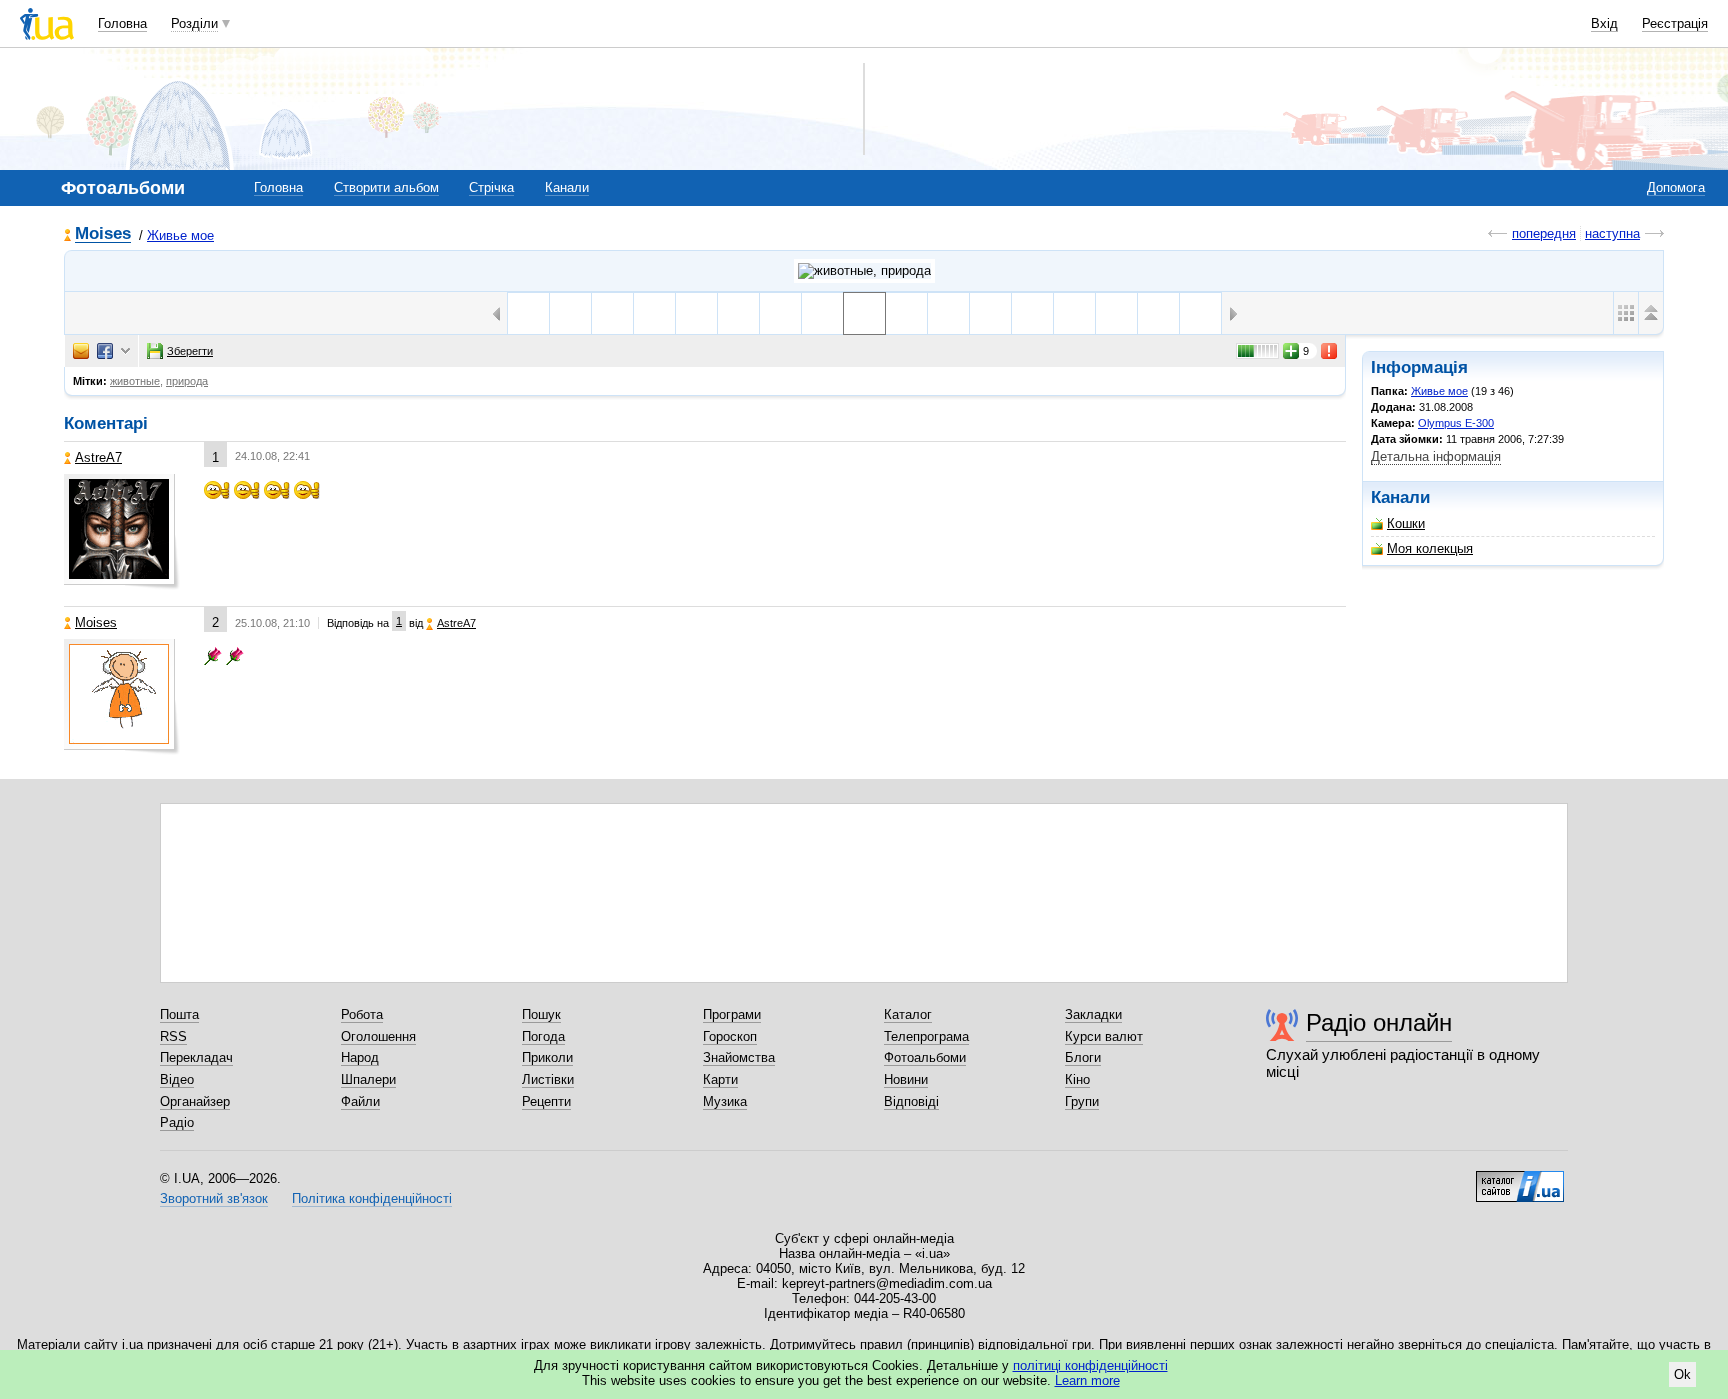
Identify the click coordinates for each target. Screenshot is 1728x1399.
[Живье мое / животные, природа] (864, 271)
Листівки (548, 1079)
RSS (173, 1036)
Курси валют (1104, 1036)
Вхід (1604, 23)
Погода (543, 1036)
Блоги (1083, 1057)
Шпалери (368, 1079)
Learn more (1087, 1380)
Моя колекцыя (1430, 548)
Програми (732, 1014)
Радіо (177, 1122)
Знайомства (739, 1057)
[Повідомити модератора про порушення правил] (1330, 351)
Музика (725, 1101)
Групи (1082, 1101)
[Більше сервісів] (125, 351)
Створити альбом (386, 187)
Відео (177, 1079)
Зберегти (190, 351)
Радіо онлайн (1379, 1022)
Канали (567, 187)
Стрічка (491, 187)
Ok (1682, 1374)
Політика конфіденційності (372, 1198)
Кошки (1406, 523)
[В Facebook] (105, 351)
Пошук (541, 1014)
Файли (360, 1101)
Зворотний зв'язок (214, 1198)
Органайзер (195, 1101)
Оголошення (378, 1036)
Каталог (908, 1014)
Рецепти (546, 1101)
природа (187, 381)
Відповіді (911, 1101)
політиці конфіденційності (1090, 1365)
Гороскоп (730, 1036)
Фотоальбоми (925, 1057)
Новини (906, 1079)
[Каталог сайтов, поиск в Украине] (1520, 1179)
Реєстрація (1675, 23)
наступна (1612, 233)
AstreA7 (98, 457)
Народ (360, 1057)
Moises (103, 234)
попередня (1544, 233)
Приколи (547, 1057)
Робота (362, 1014)
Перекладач (196, 1057)
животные (135, 381)
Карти (720, 1079)
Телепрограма (926, 1036)
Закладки (1093, 1014)
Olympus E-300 (1456, 423)
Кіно (1077, 1079)
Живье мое (180, 235)
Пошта (179, 1014)
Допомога (1676, 187)
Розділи (194, 23)
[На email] (81, 351)
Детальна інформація (1436, 456)
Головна (122, 23)
